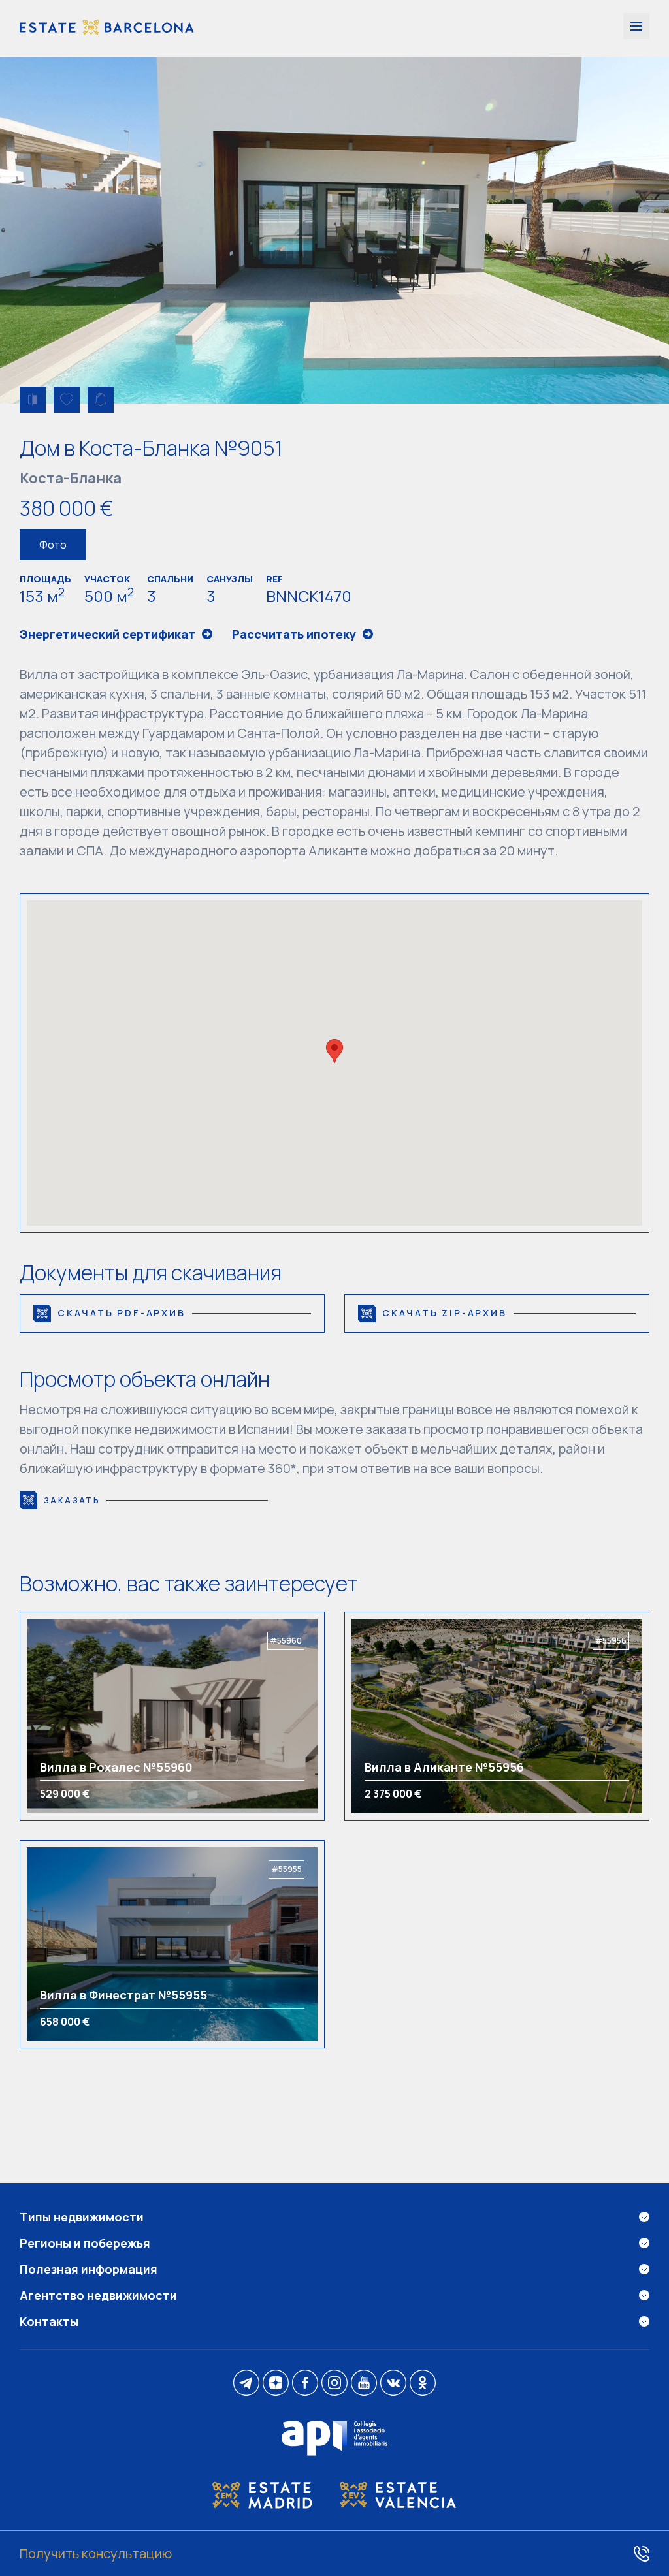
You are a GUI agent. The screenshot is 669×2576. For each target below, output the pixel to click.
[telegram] (246, 2384)
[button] (334, 1051)
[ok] (423, 2384)
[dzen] (276, 2384)
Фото (53, 545)
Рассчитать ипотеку (294, 634)
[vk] (393, 2384)
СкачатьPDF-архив (122, 1313)
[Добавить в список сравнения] (33, 400)
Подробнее (84, 1716)
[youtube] (364, 2384)
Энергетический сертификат (107, 634)
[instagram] (334, 2384)
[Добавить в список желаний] (67, 400)
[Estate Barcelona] (107, 28)
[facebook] (305, 2384)
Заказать (72, 1500)
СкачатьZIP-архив (445, 1313)
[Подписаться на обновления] (101, 400)
